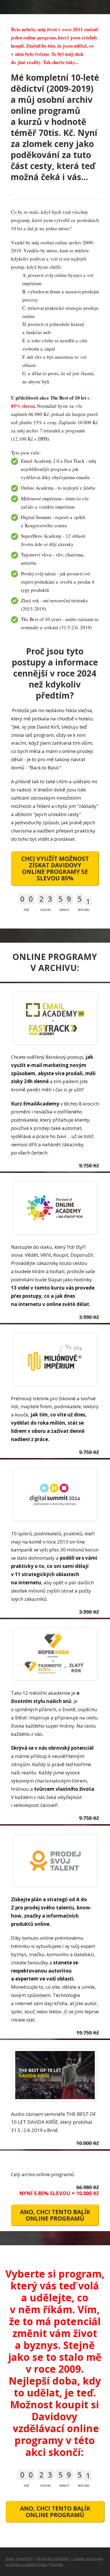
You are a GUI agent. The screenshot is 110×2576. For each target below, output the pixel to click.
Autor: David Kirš (19, 2559)
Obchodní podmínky (53, 2559)
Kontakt (57, 2565)
